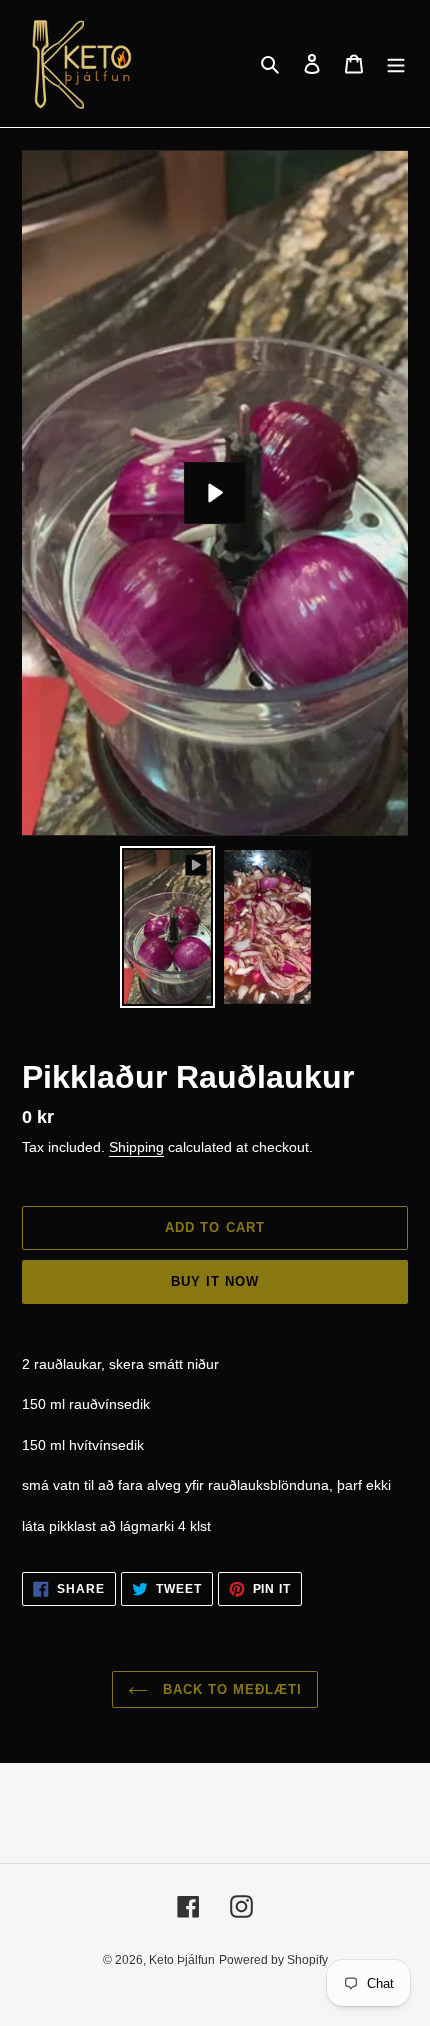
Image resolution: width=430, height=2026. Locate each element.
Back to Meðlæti (230, 1689)
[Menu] (396, 63)
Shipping (136, 1147)
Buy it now (215, 1281)
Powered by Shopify (273, 1960)
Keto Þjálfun (182, 1960)
